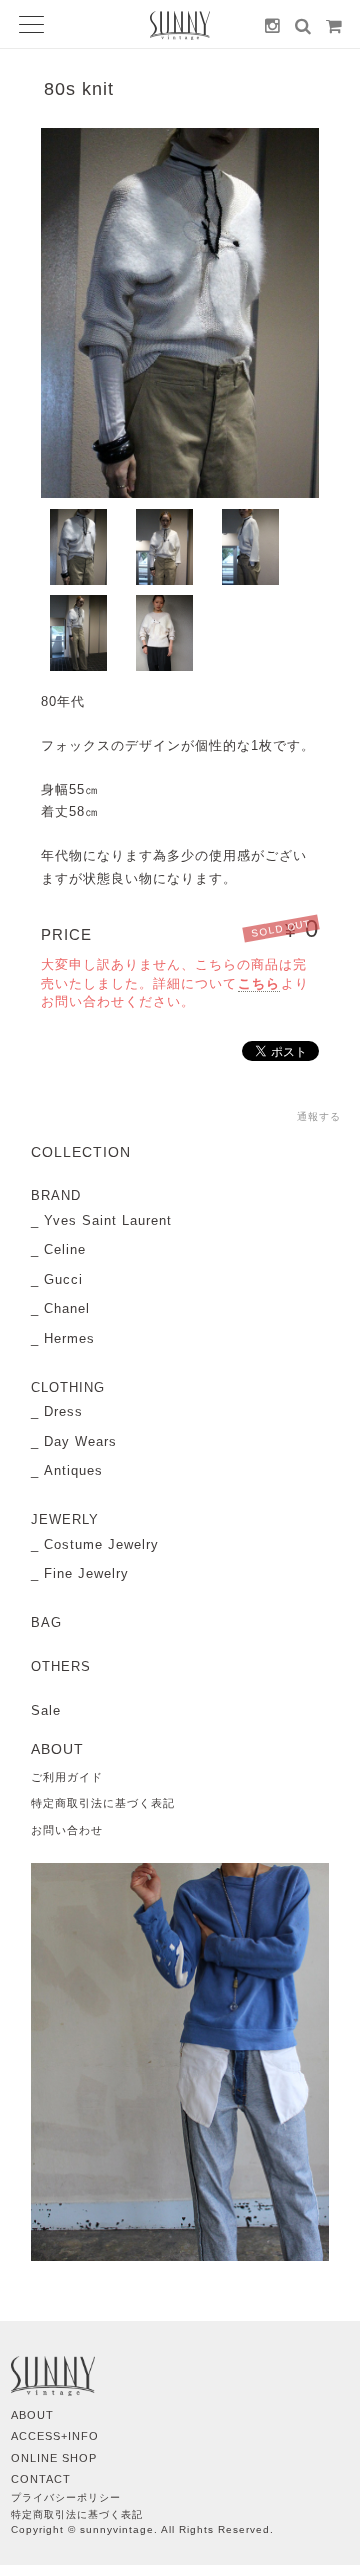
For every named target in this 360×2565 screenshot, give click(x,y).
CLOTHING (68, 1387)
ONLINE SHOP (54, 2458)
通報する (319, 1116)
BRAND (56, 1195)
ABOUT (32, 2415)
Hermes (69, 1338)
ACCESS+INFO (55, 2436)
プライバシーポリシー (66, 2497)
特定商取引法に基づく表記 (103, 1803)
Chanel (67, 1308)
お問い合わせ (67, 1830)
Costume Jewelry (101, 1544)
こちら (259, 983)
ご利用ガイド (67, 1777)
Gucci (63, 1279)
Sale (46, 1710)
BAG (46, 1622)
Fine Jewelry (86, 1573)
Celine (65, 1249)
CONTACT (41, 2479)
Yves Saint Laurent (108, 1220)
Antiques (73, 1470)
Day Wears (80, 1441)
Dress (63, 1411)
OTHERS (61, 1666)
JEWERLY (65, 1519)
